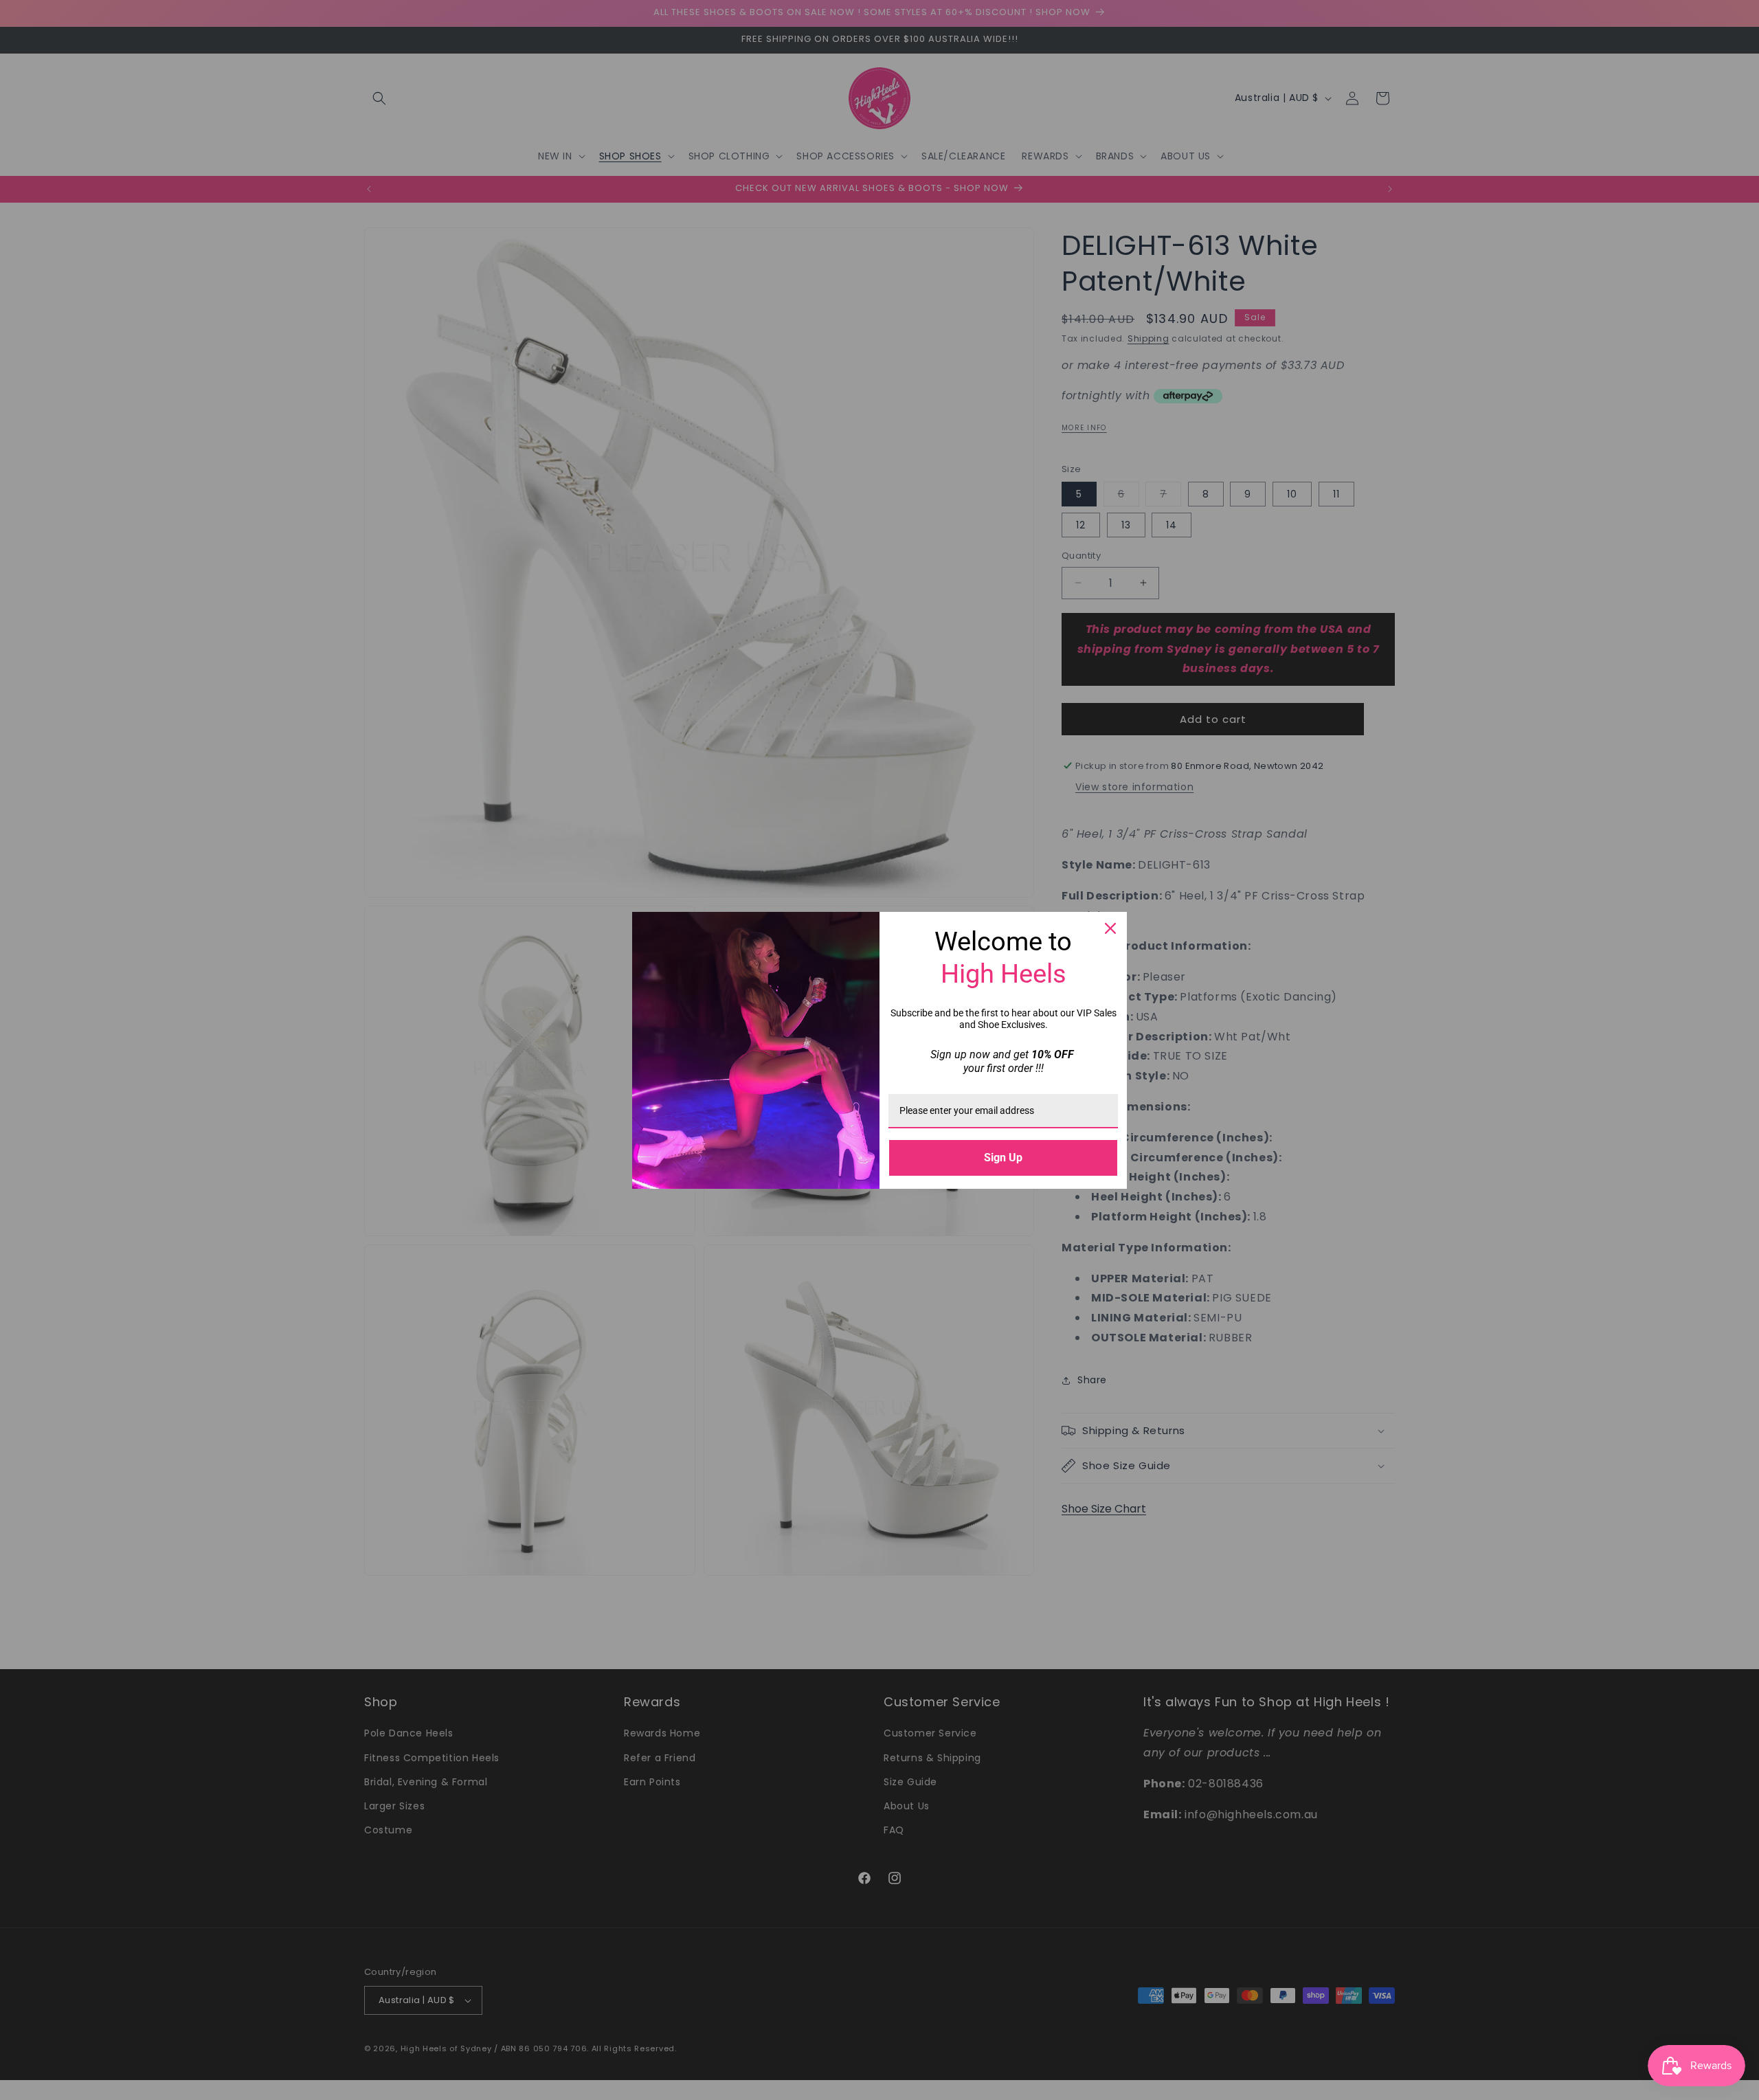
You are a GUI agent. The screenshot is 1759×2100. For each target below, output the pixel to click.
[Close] (1110, 928)
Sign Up (1003, 1158)
